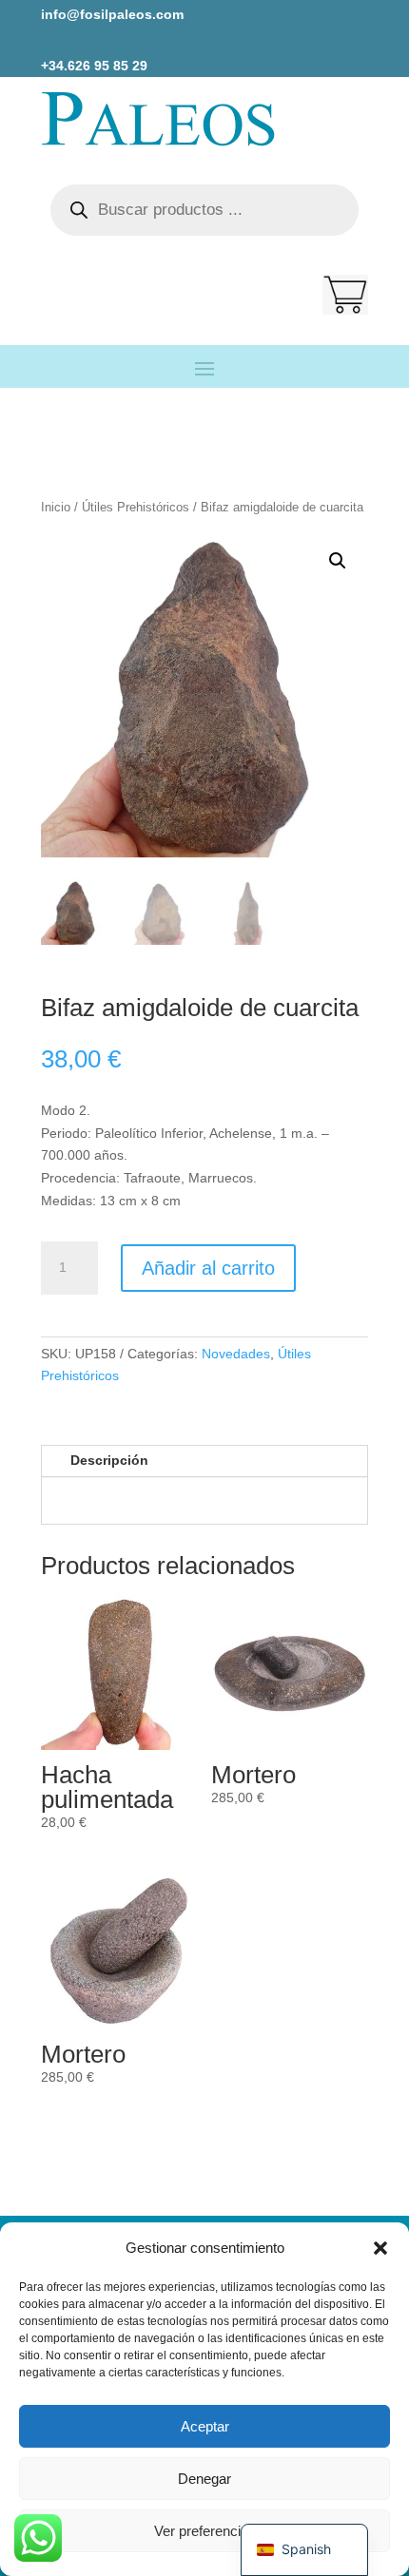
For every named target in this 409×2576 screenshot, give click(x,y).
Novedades (236, 1354)
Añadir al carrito (208, 1268)
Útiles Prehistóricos (136, 507)
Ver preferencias (205, 2531)
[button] (380, 2248)
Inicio (56, 507)
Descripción (109, 1460)
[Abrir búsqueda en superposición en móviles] (204, 210)
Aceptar (205, 2426)
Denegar (204, 2479)
